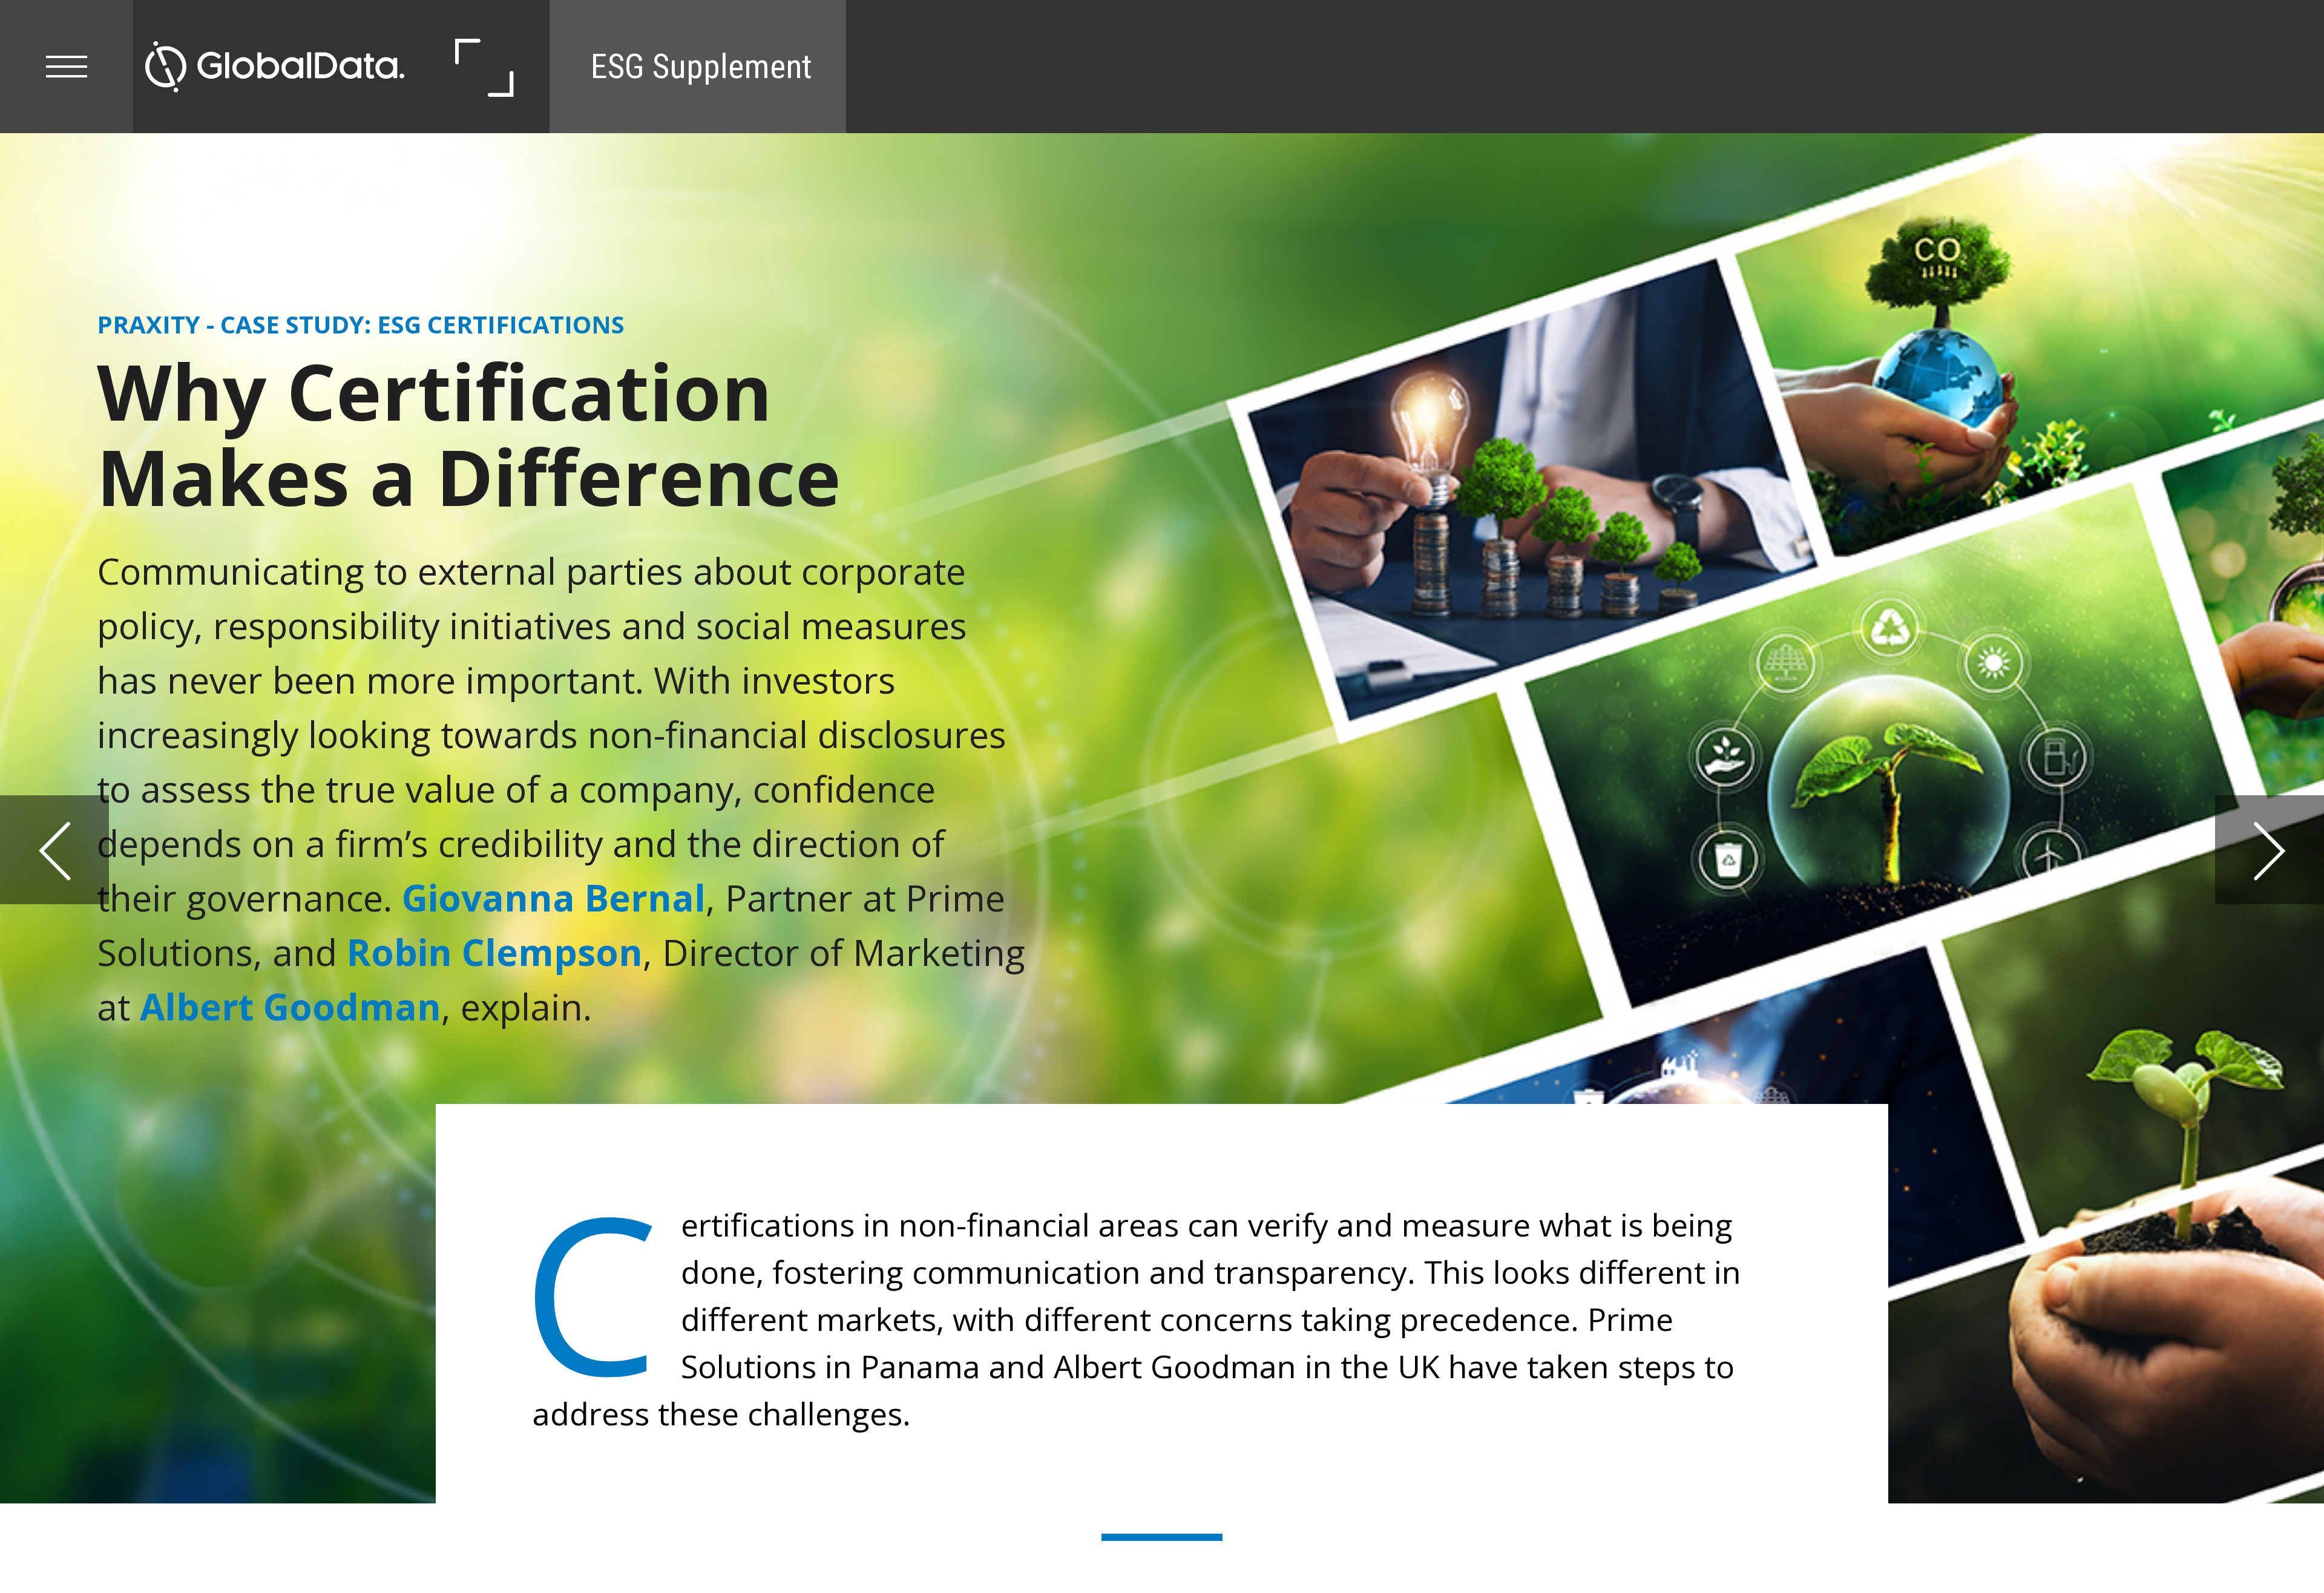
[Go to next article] (2270, 850)
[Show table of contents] (67, 67)
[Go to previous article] (54, 850)
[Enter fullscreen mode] (483, 67)
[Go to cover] (275, 67)
